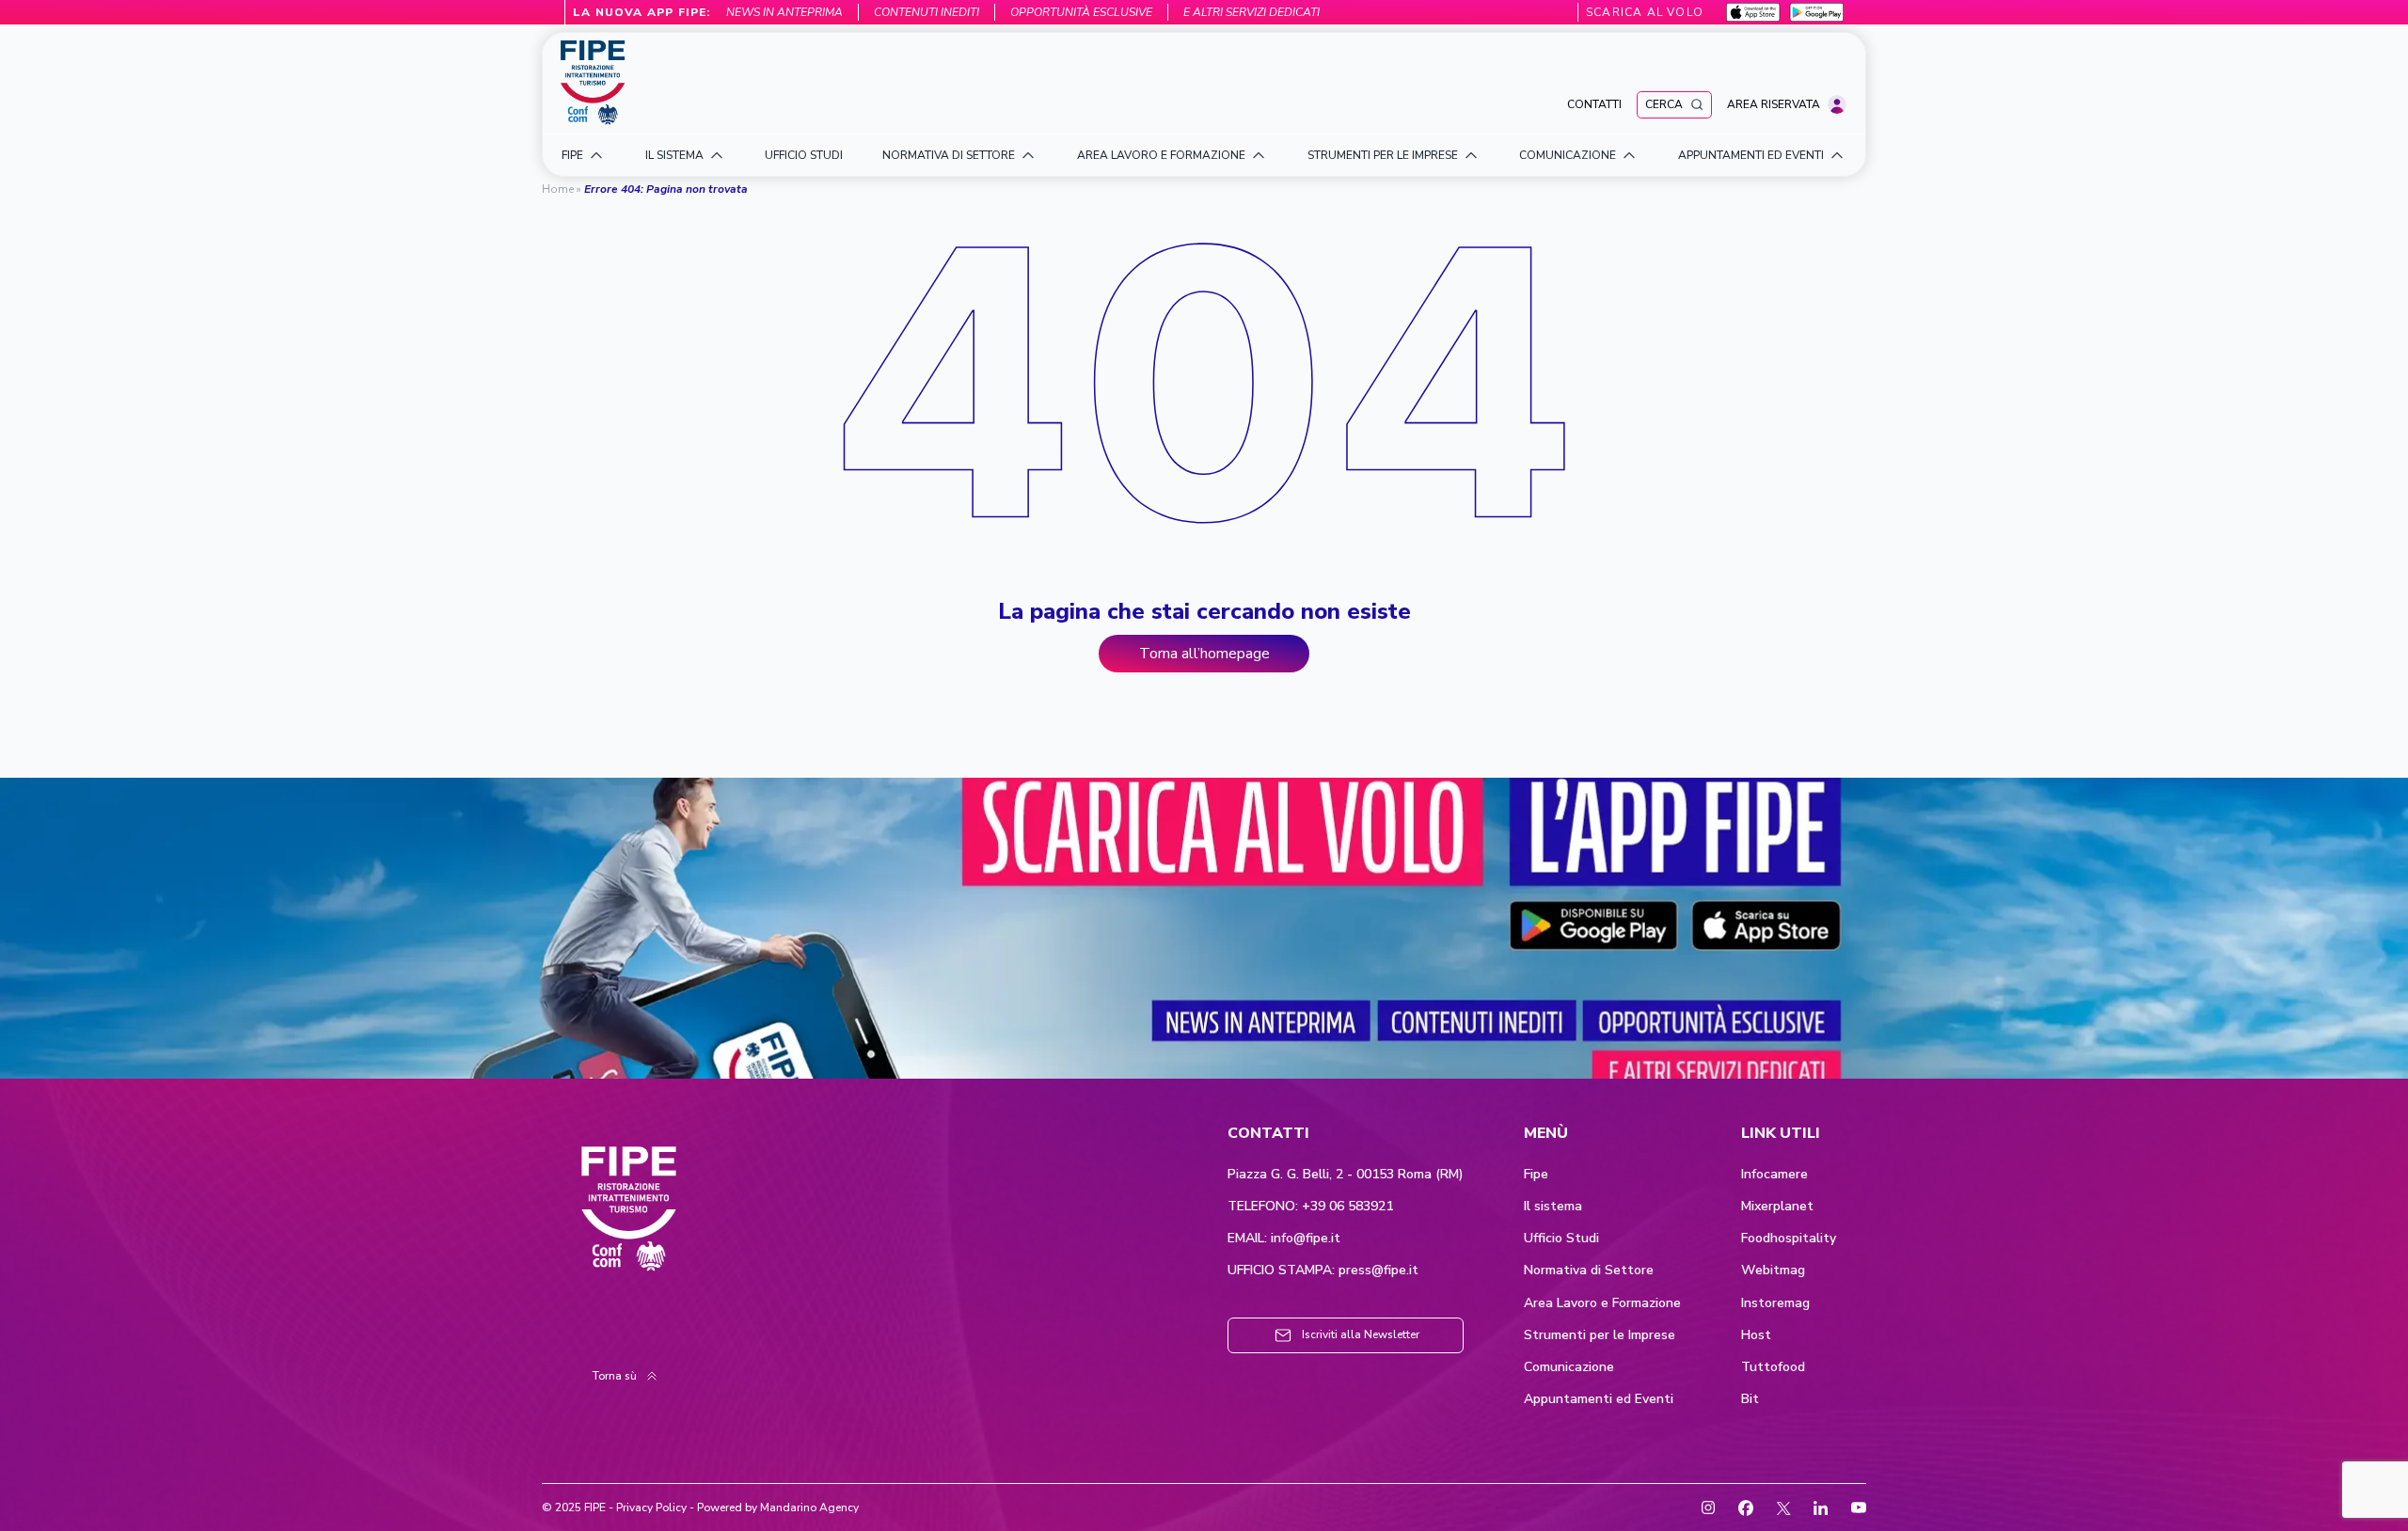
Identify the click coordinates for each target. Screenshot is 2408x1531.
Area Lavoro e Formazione (1602, 1303)
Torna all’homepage (1204, 654)
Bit (1750, 1399)
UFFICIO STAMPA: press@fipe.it (1323, 1271)
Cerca (1664, 104)
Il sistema (1553, 1207)
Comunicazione (1569, 1367)
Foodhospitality (1789, 1239)
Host (1756, 1335)
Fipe (1536, 1175)
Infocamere (1774, 1175)
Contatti (1594, 104)
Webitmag (1773, 1271)
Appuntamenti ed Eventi (1599, 1399)
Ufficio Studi (1561, 1239)
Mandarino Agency (809, 1507)
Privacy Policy (651, 1507)
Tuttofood (1773, 1367)
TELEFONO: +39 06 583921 (1310, 1207)
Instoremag (1775, 1303)
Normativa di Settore (1589, 1271)
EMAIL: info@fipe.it (1284, 1239)
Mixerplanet (1777, 1207)
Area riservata (1774, 104)
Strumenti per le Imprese (1600, 1335)
